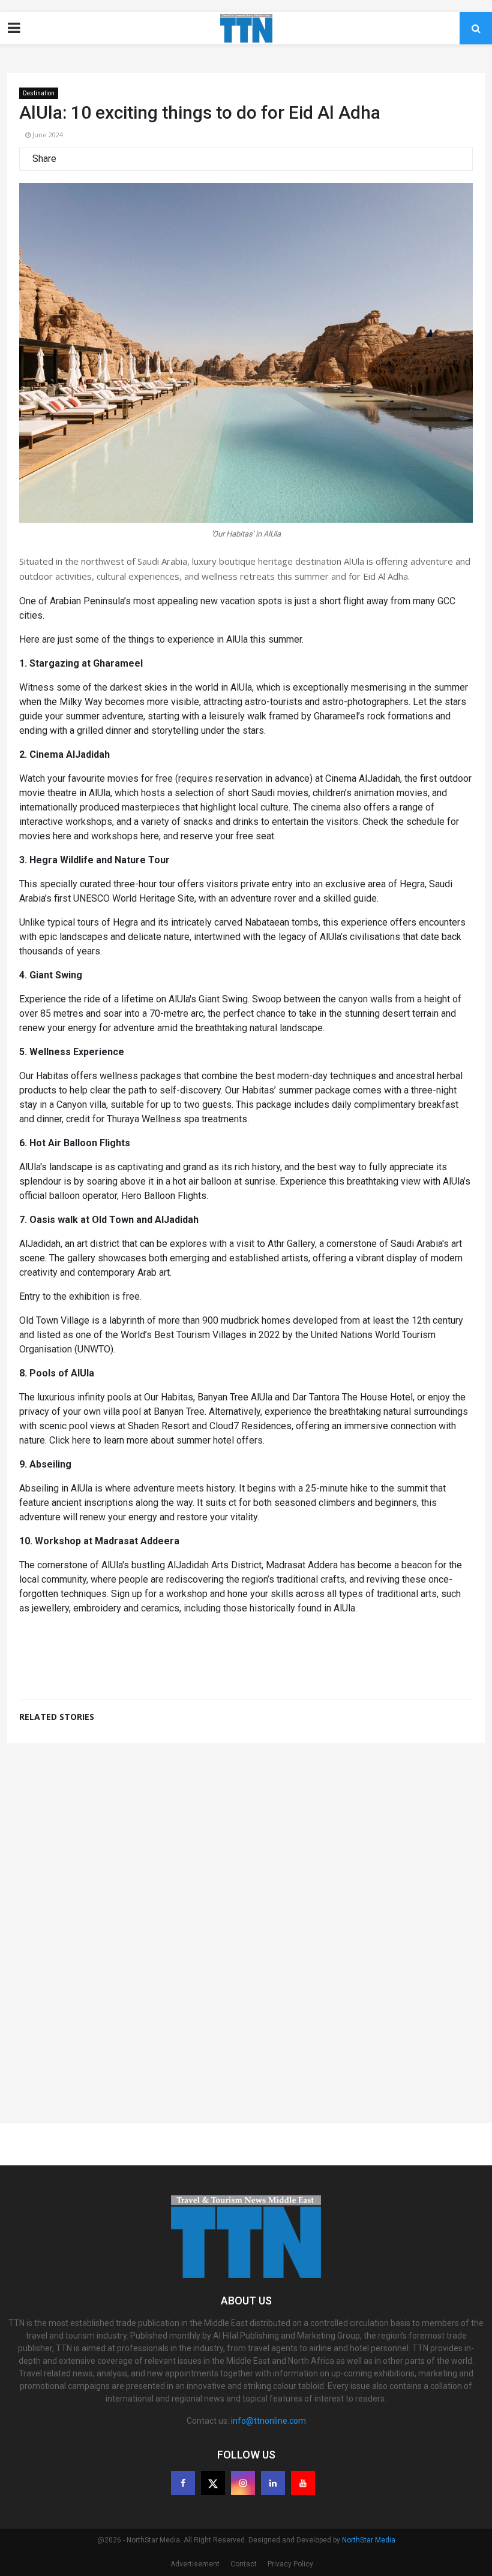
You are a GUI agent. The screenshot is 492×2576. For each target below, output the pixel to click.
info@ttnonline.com (268, 2421)
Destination (39, 93)
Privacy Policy (290, 2564)
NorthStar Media (369, 2540)
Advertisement (195, 2564)
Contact (244, 2564)
